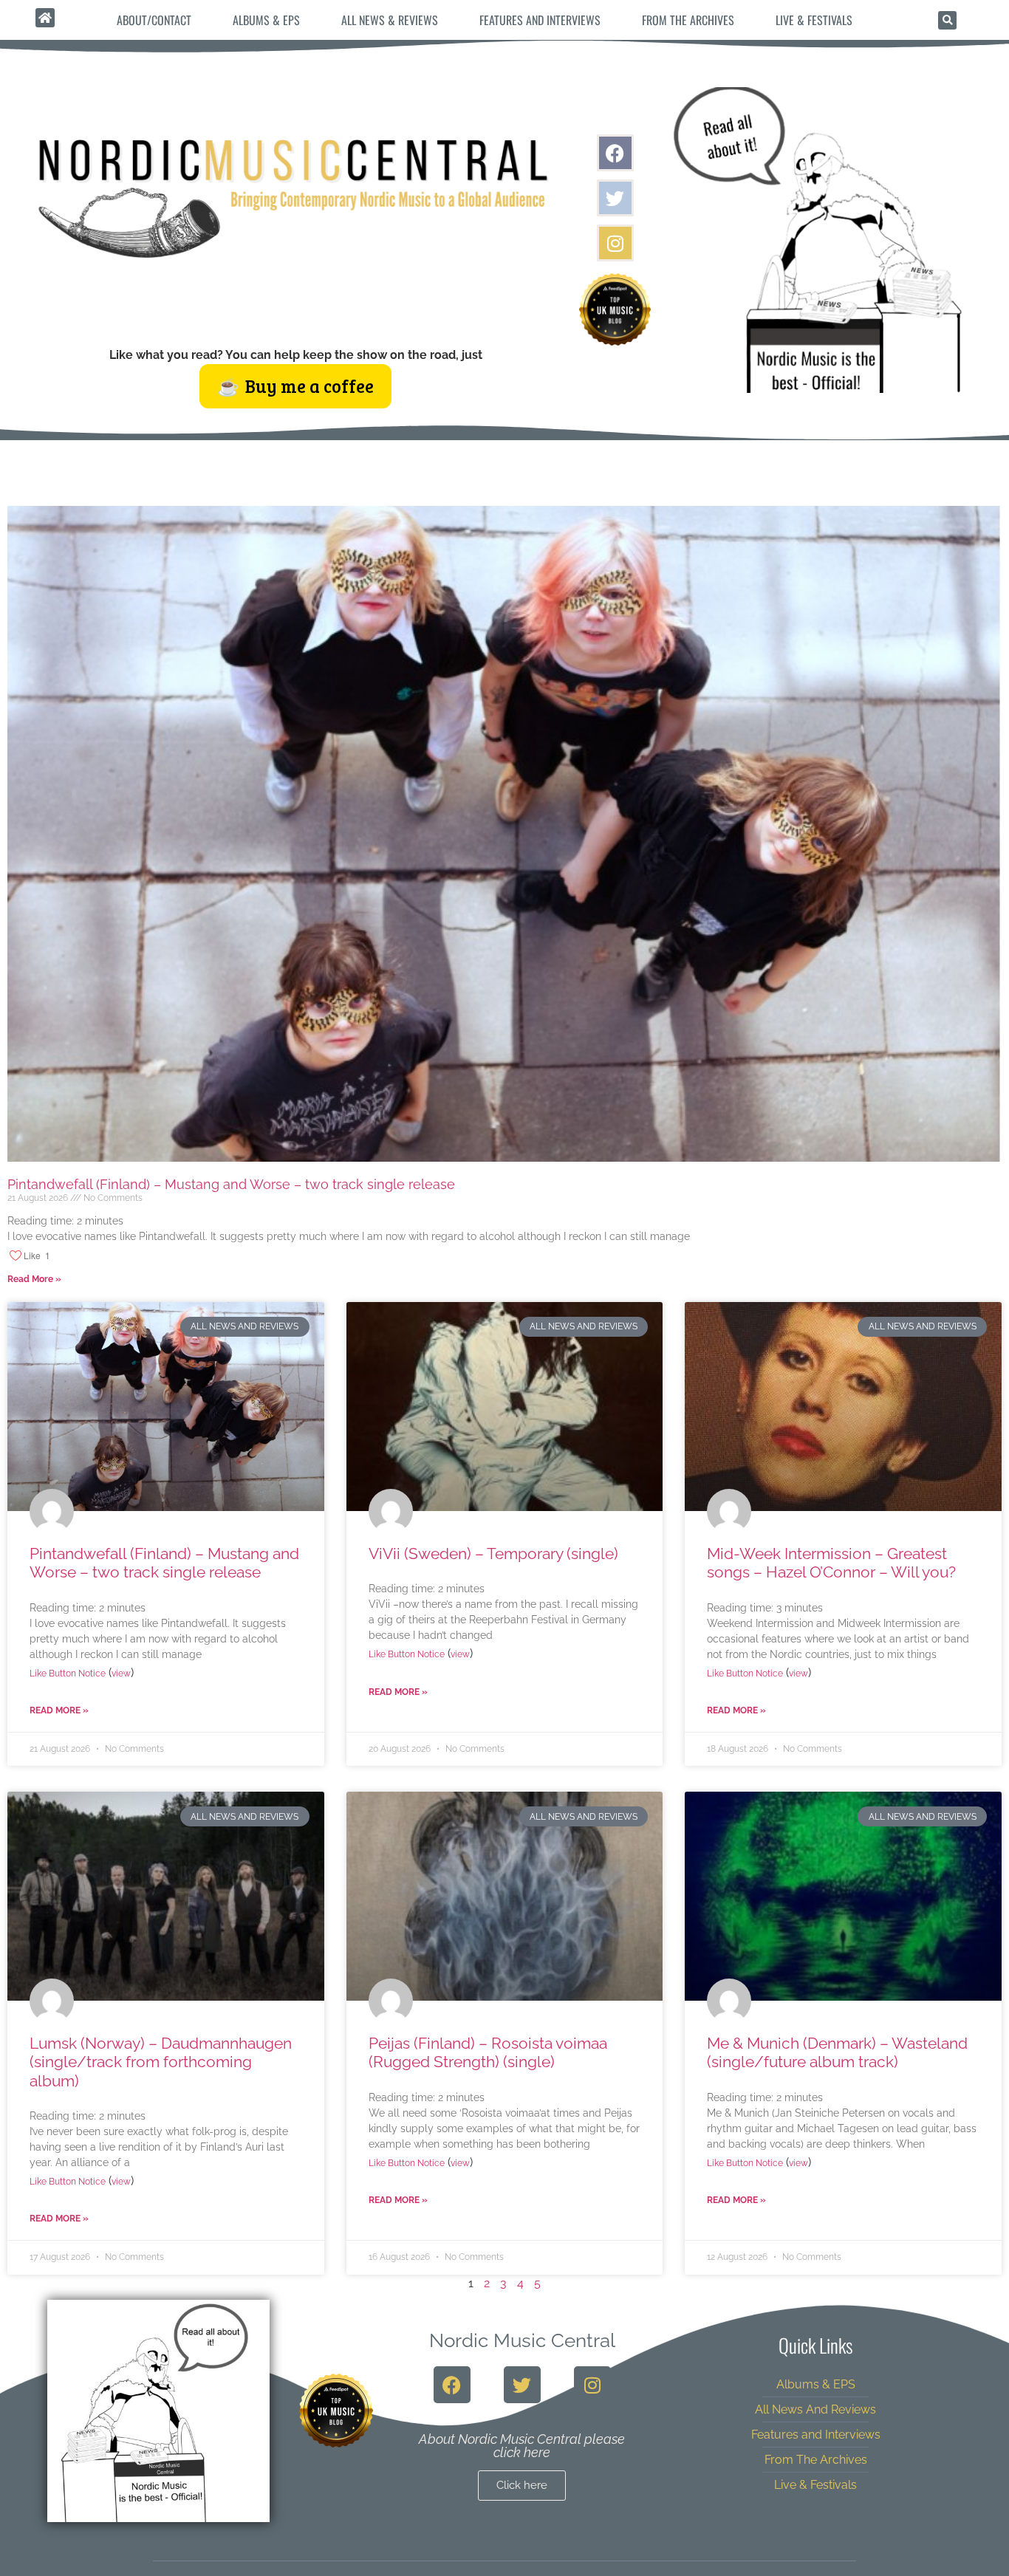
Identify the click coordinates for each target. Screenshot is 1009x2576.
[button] (947, 20)
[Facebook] (615, 153)
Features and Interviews (540, 20)
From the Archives (688, 20)
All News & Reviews (390, 20)
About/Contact (154, 20)
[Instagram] (615, 243)
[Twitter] (615, 198)
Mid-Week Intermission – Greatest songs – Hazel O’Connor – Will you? (831, 1563)
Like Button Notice (68, 1674)
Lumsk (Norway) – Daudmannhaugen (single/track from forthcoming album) (161, 2062)
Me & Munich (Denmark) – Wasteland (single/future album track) (837, 2052)
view (121, 1674)
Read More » (34, 1279)
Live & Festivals (814, 20)
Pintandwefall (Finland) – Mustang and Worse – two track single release (231, 1184)
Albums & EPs (266, 20)
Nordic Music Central (522, 2340)
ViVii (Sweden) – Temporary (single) (493, 1554)
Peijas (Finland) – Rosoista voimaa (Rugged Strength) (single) (488, 2052)
